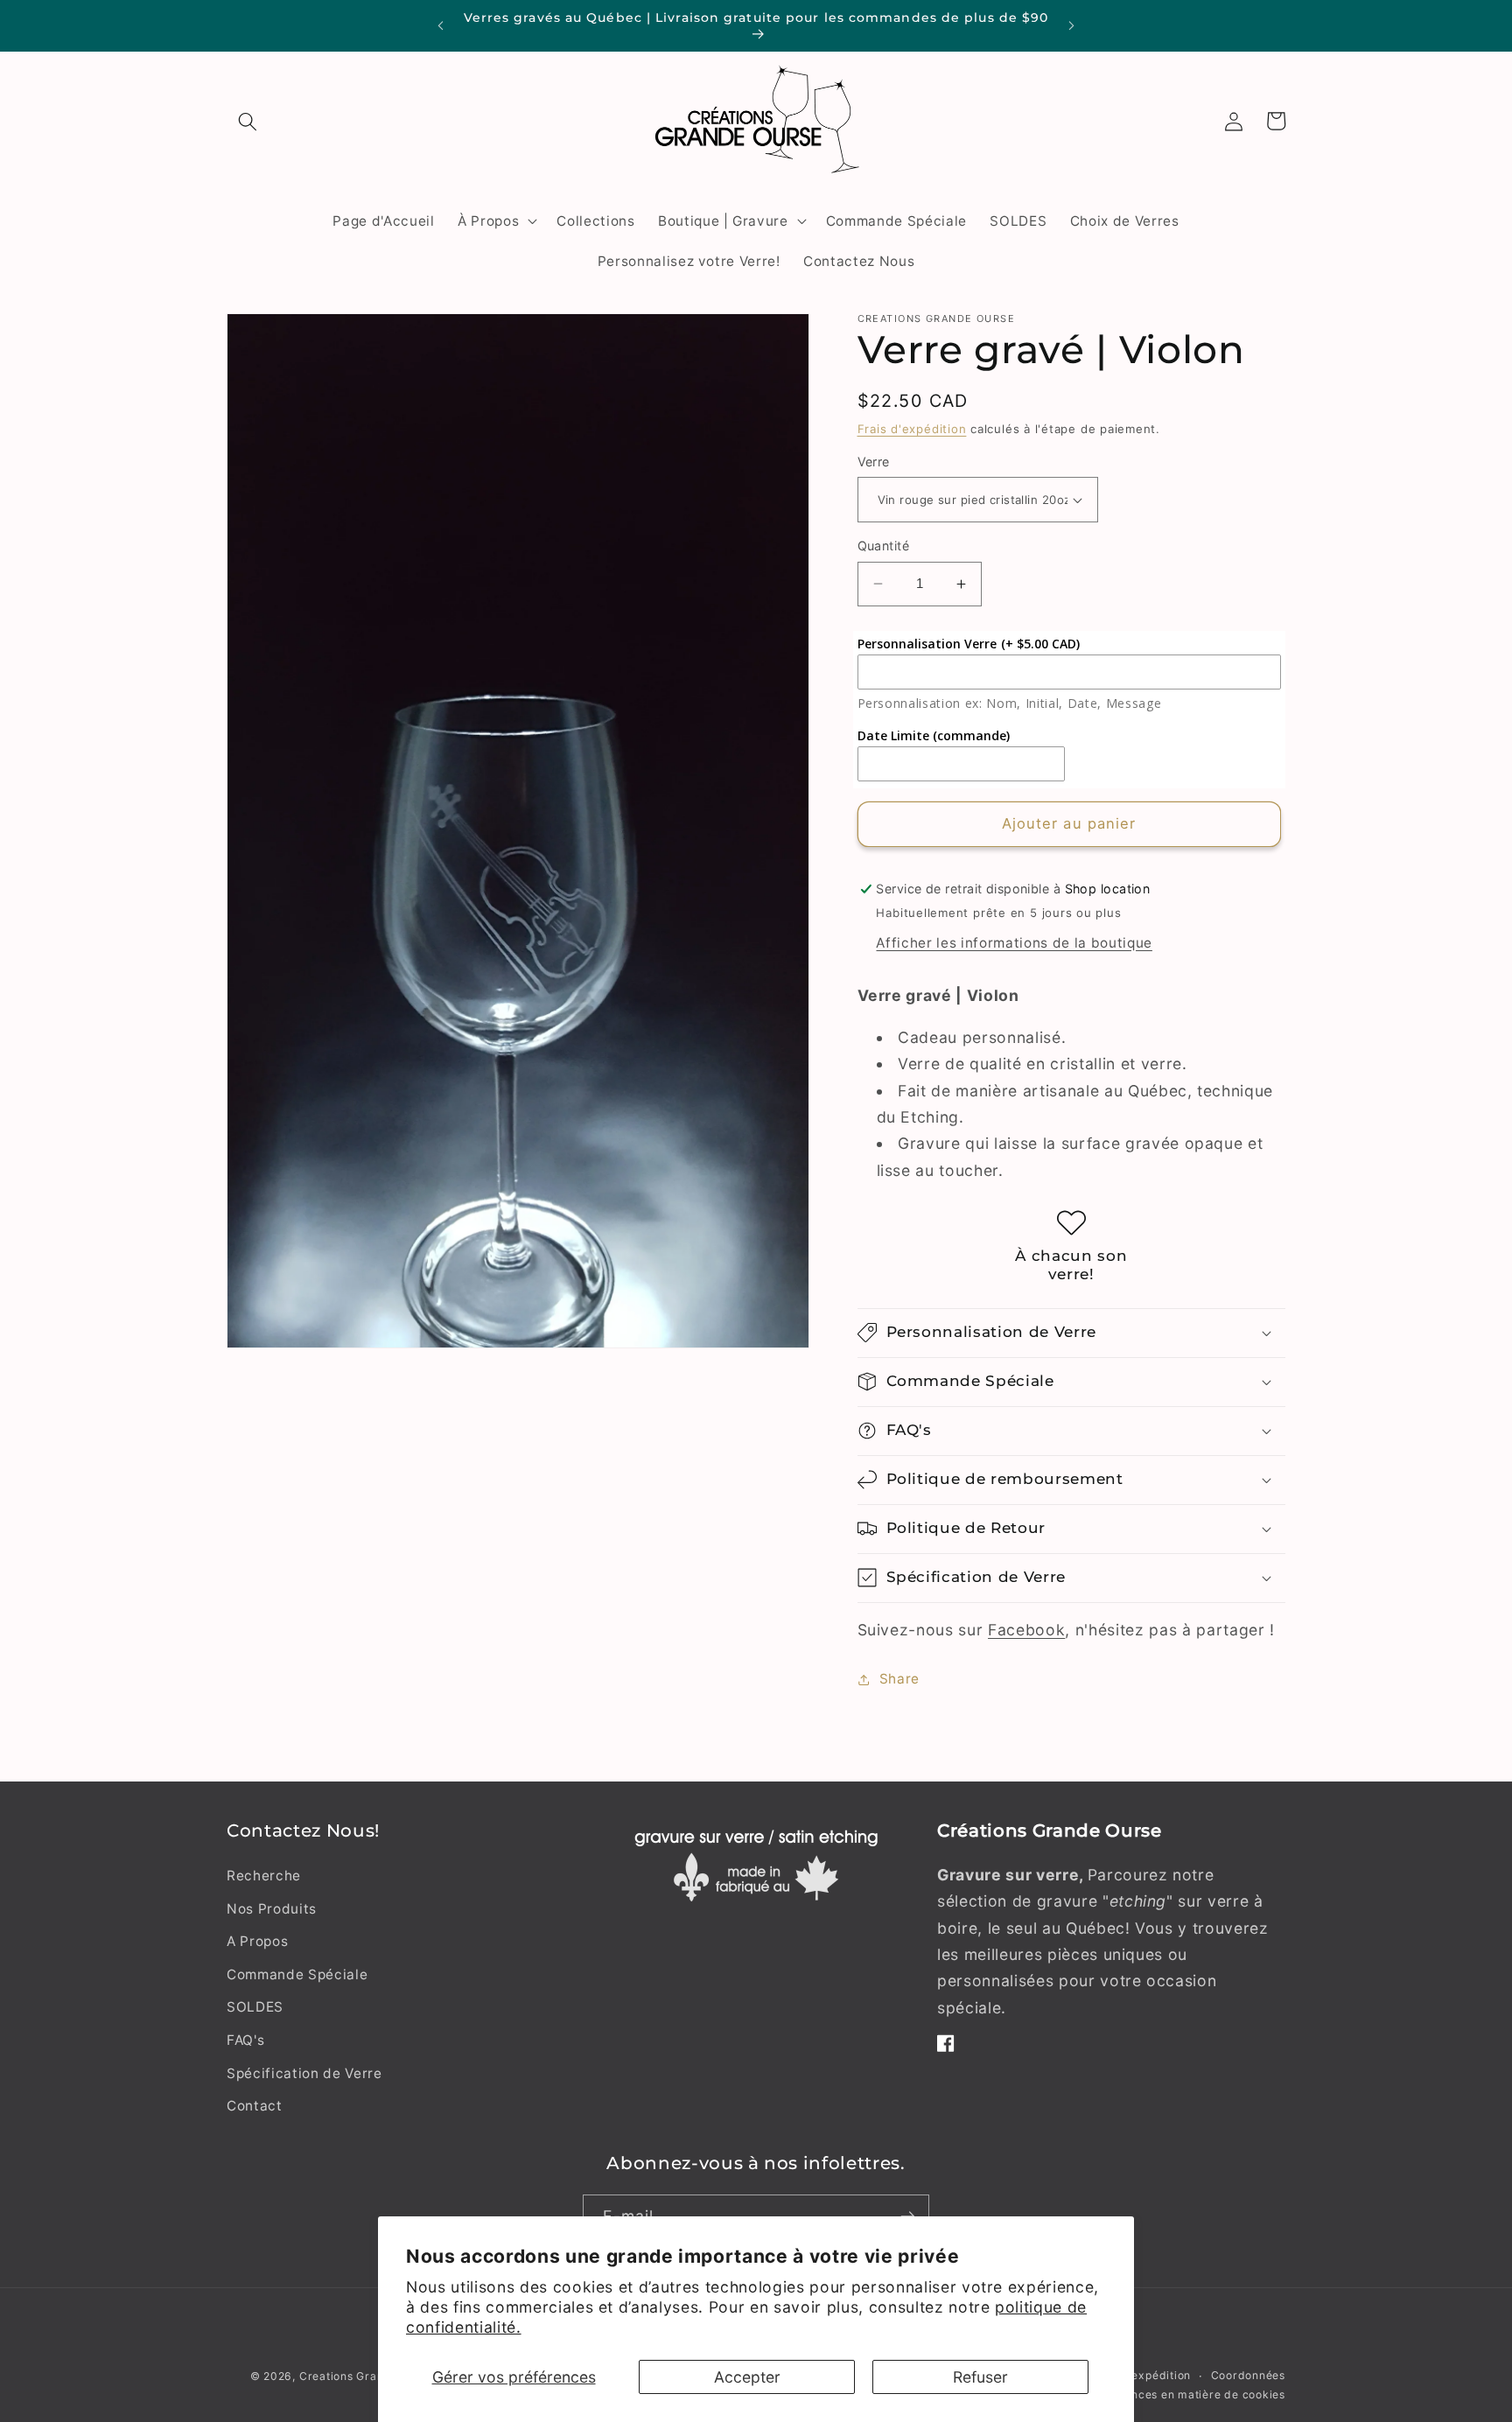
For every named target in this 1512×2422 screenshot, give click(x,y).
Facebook (1026, 1630)
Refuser (980, 2377)
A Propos (257, 1941)
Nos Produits (272, 1909)
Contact (255, 2106)
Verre (874, 462)
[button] (248, 121)
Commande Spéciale (297, 1974)
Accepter (747, 2377)
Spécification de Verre (304, 2073)
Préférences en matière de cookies (1187, 2394)
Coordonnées (1248, 2376)
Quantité (884, 546)
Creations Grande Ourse (367, 2376)
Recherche (264, 1876)
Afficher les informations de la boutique (1014, 943)
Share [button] (899, 1679)
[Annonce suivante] (1072, 26)
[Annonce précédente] (440, 26)
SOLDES (255, 2008)
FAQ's (245, 2040)
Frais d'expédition (912, 429)
